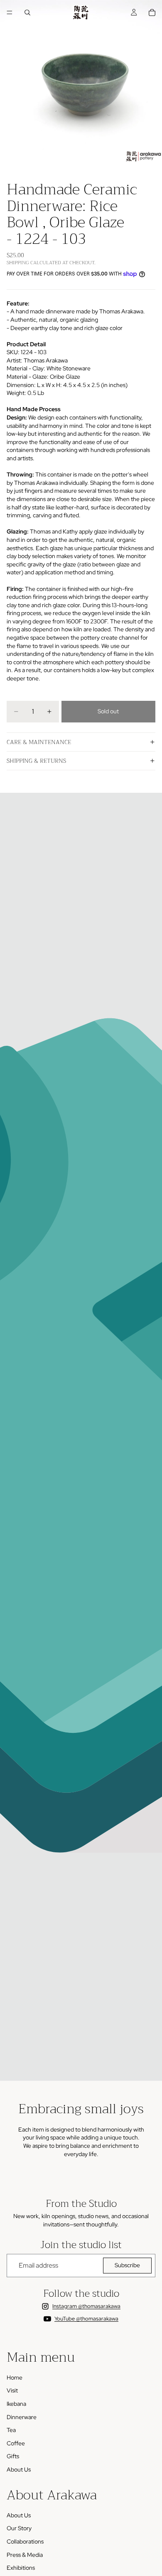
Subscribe (127, 2265)
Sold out (108, 711)
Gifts (13, 2456)
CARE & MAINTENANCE (39, 742)
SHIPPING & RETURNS (36, 761)
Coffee (16, 2443)
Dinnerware (22, 2417)
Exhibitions (21, 2568)
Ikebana (16, 2403)
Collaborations (25, 2541)
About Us (19, 2469)
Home (15, 2377)
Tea (11, 2430)
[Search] (27, 12)
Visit (12, 2390)
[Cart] (152, 12)
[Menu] (10, 12)
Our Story (19, 2528)
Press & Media (25, 2554)
